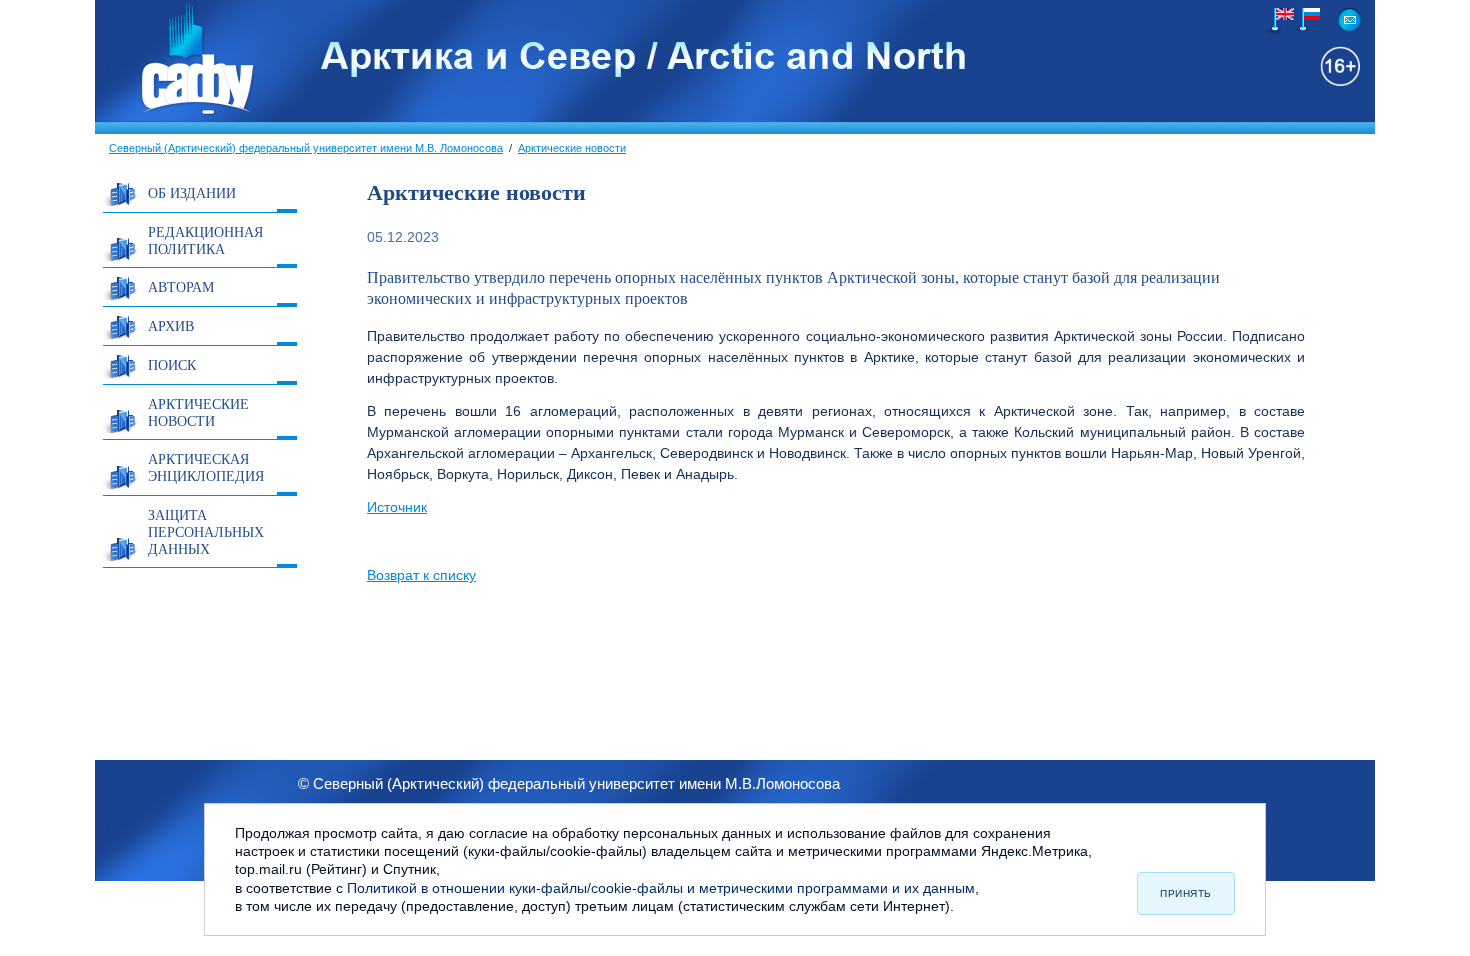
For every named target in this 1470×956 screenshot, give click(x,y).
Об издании (192, 192)
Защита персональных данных (206, 531)
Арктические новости (572, 148)
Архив (171, 325)
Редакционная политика (205, 240)
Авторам (181, 286)
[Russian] (1306, 19)
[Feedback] (1349, 19)
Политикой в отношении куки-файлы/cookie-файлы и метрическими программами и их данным (661, 888)
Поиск (172, 364)
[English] (1281, 21)
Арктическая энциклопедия (206, 467)
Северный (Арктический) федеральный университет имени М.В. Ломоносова (306, 148)
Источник (397, 507)
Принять (1186, 893)
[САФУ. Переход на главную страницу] (176, 113)
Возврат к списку (421, 575)
